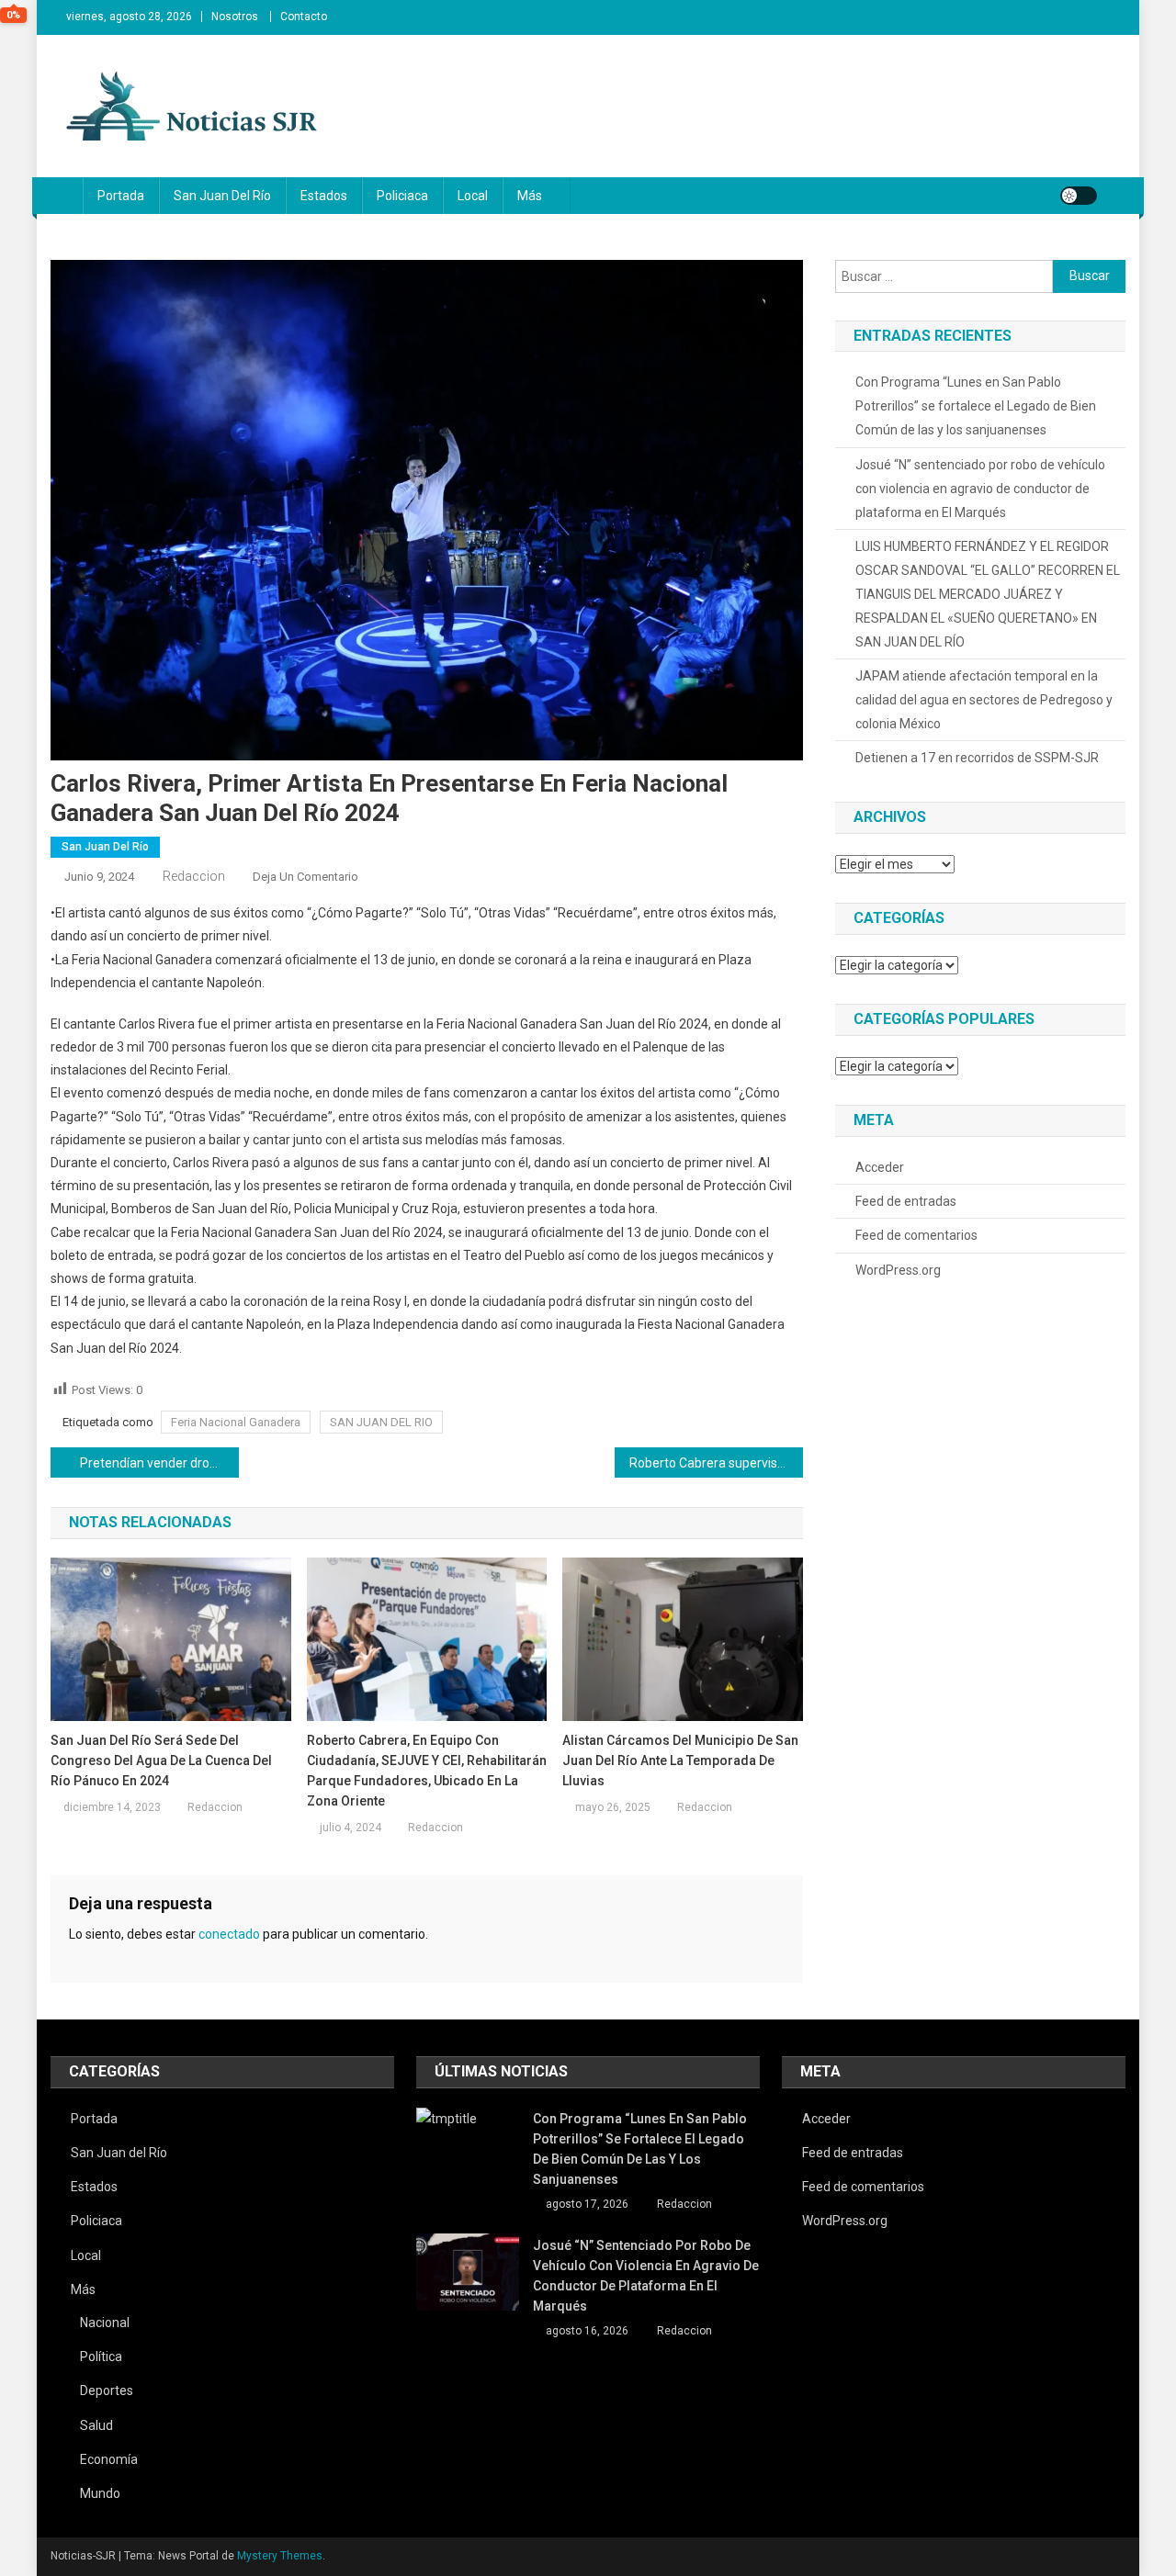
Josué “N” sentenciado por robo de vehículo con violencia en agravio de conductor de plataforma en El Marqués (980, 489)
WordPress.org (898, 1270)
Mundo (100, 2493)
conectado (229, 1934)
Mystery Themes (280, 2556)
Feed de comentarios (916, 1235)
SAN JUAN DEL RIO (381, 1422)
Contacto (304, 17)
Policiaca (402, 196)
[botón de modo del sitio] (1079, 196)
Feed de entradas (906, 1201)
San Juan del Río (222, 196)
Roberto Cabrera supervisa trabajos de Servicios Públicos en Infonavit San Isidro (716, 1463)
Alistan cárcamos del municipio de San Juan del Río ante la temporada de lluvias (680, 1760)
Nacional (105, 2323)
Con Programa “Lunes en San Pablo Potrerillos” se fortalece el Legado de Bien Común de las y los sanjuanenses (976, 406)
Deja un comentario (305, 877)
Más (530, 196)
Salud (96, 2425)
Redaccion (194, 876)
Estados (324, 196)
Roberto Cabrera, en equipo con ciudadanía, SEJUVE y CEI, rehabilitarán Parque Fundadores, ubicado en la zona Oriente (427, 1771)
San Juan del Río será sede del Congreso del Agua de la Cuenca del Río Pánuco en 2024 (161, 1760)
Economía (109, 2459)
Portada (121, 196)
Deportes (107, 2390)
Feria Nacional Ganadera (236, 1422)
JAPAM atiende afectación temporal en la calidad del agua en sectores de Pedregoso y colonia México (984, 700)
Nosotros (235, 17)
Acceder (880, 1167)
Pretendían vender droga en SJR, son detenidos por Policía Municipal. (159, 1463)
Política (101, 2357)
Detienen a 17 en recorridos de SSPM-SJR (977, 758)
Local (473, 196)
